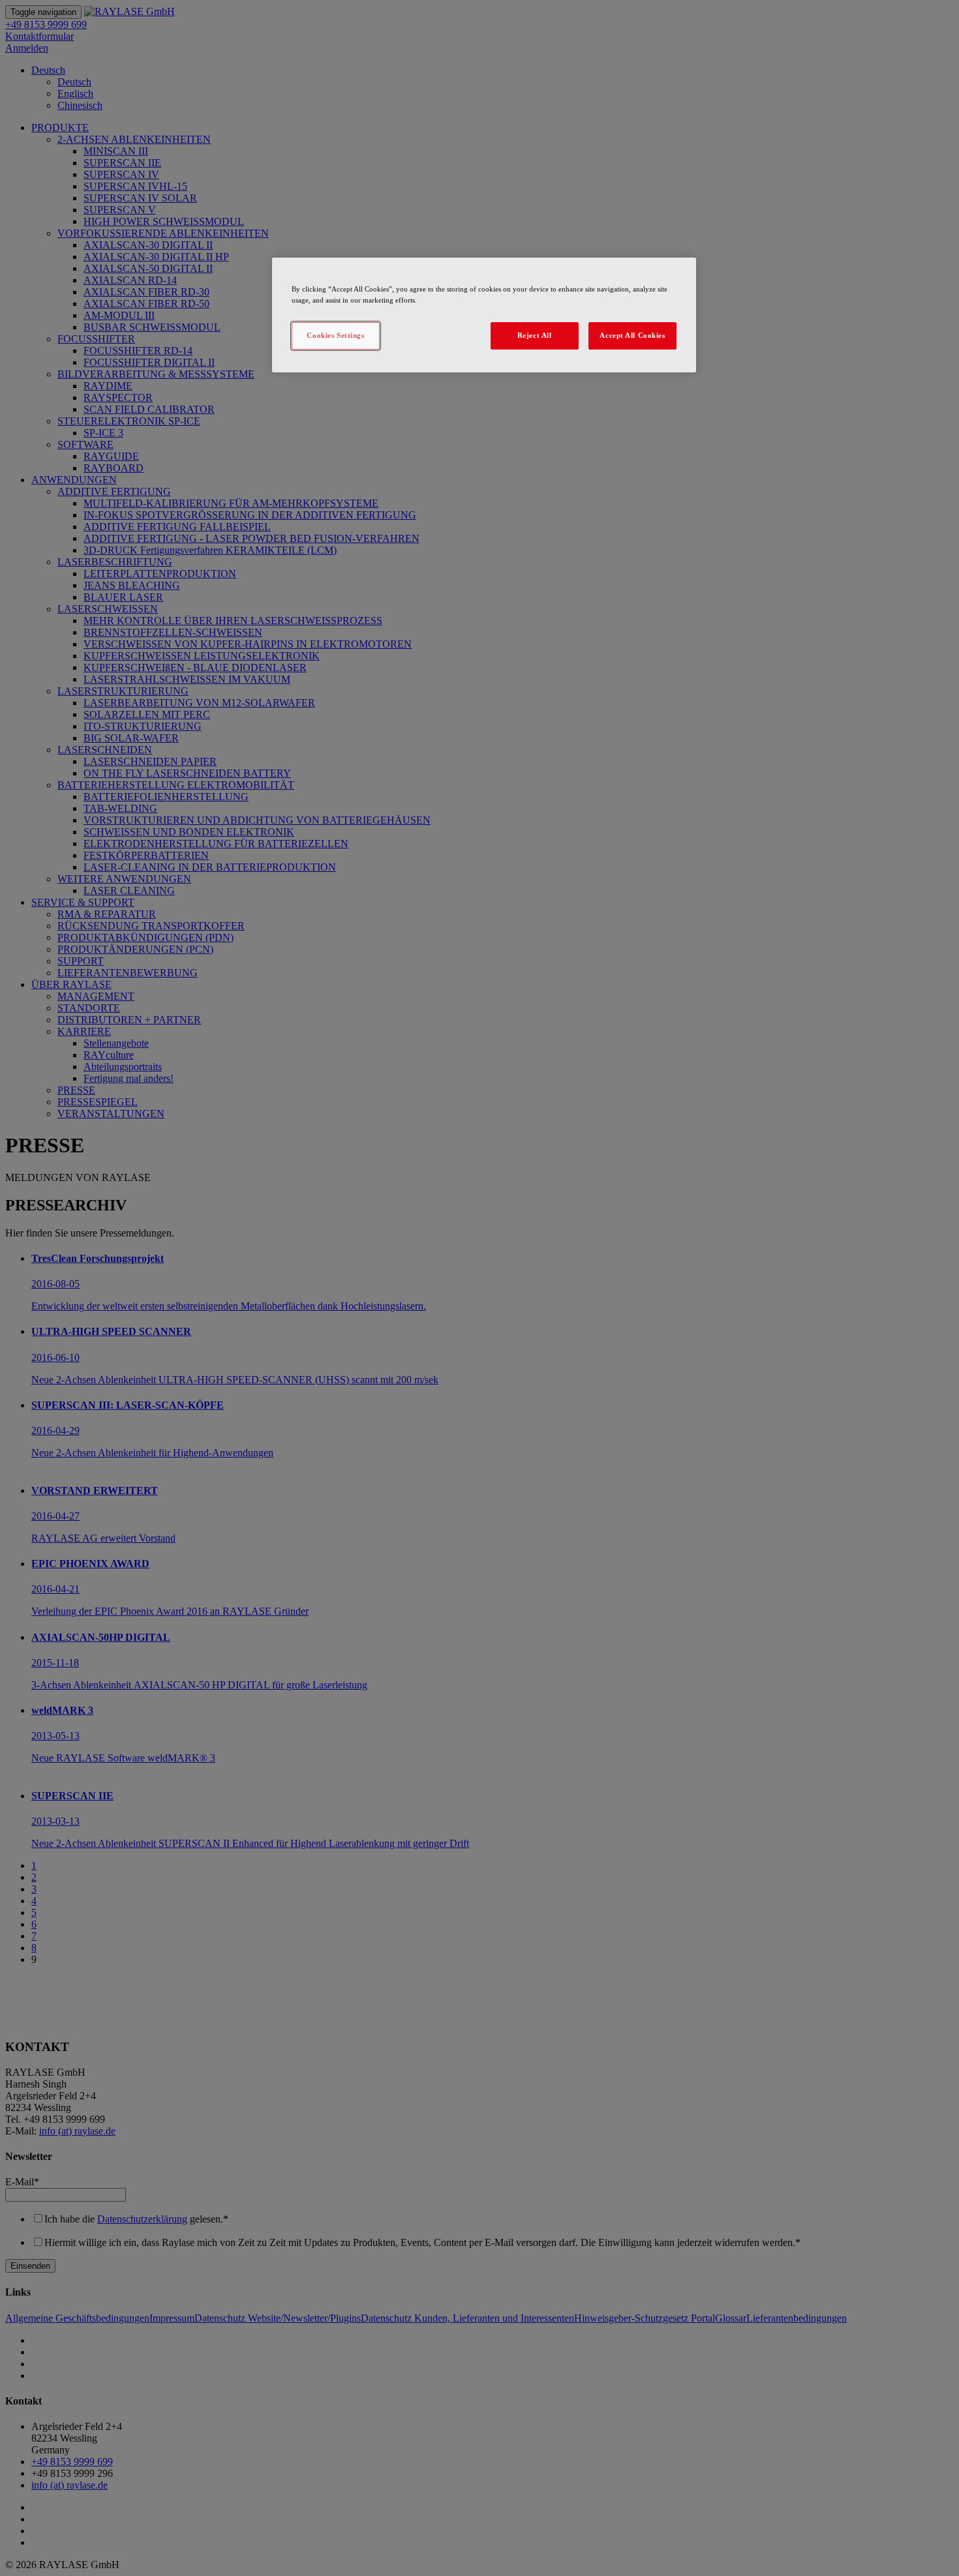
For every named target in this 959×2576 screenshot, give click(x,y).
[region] (484, 315)
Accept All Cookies (632, 335)
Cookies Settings (335, 335)
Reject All (535, 335)
